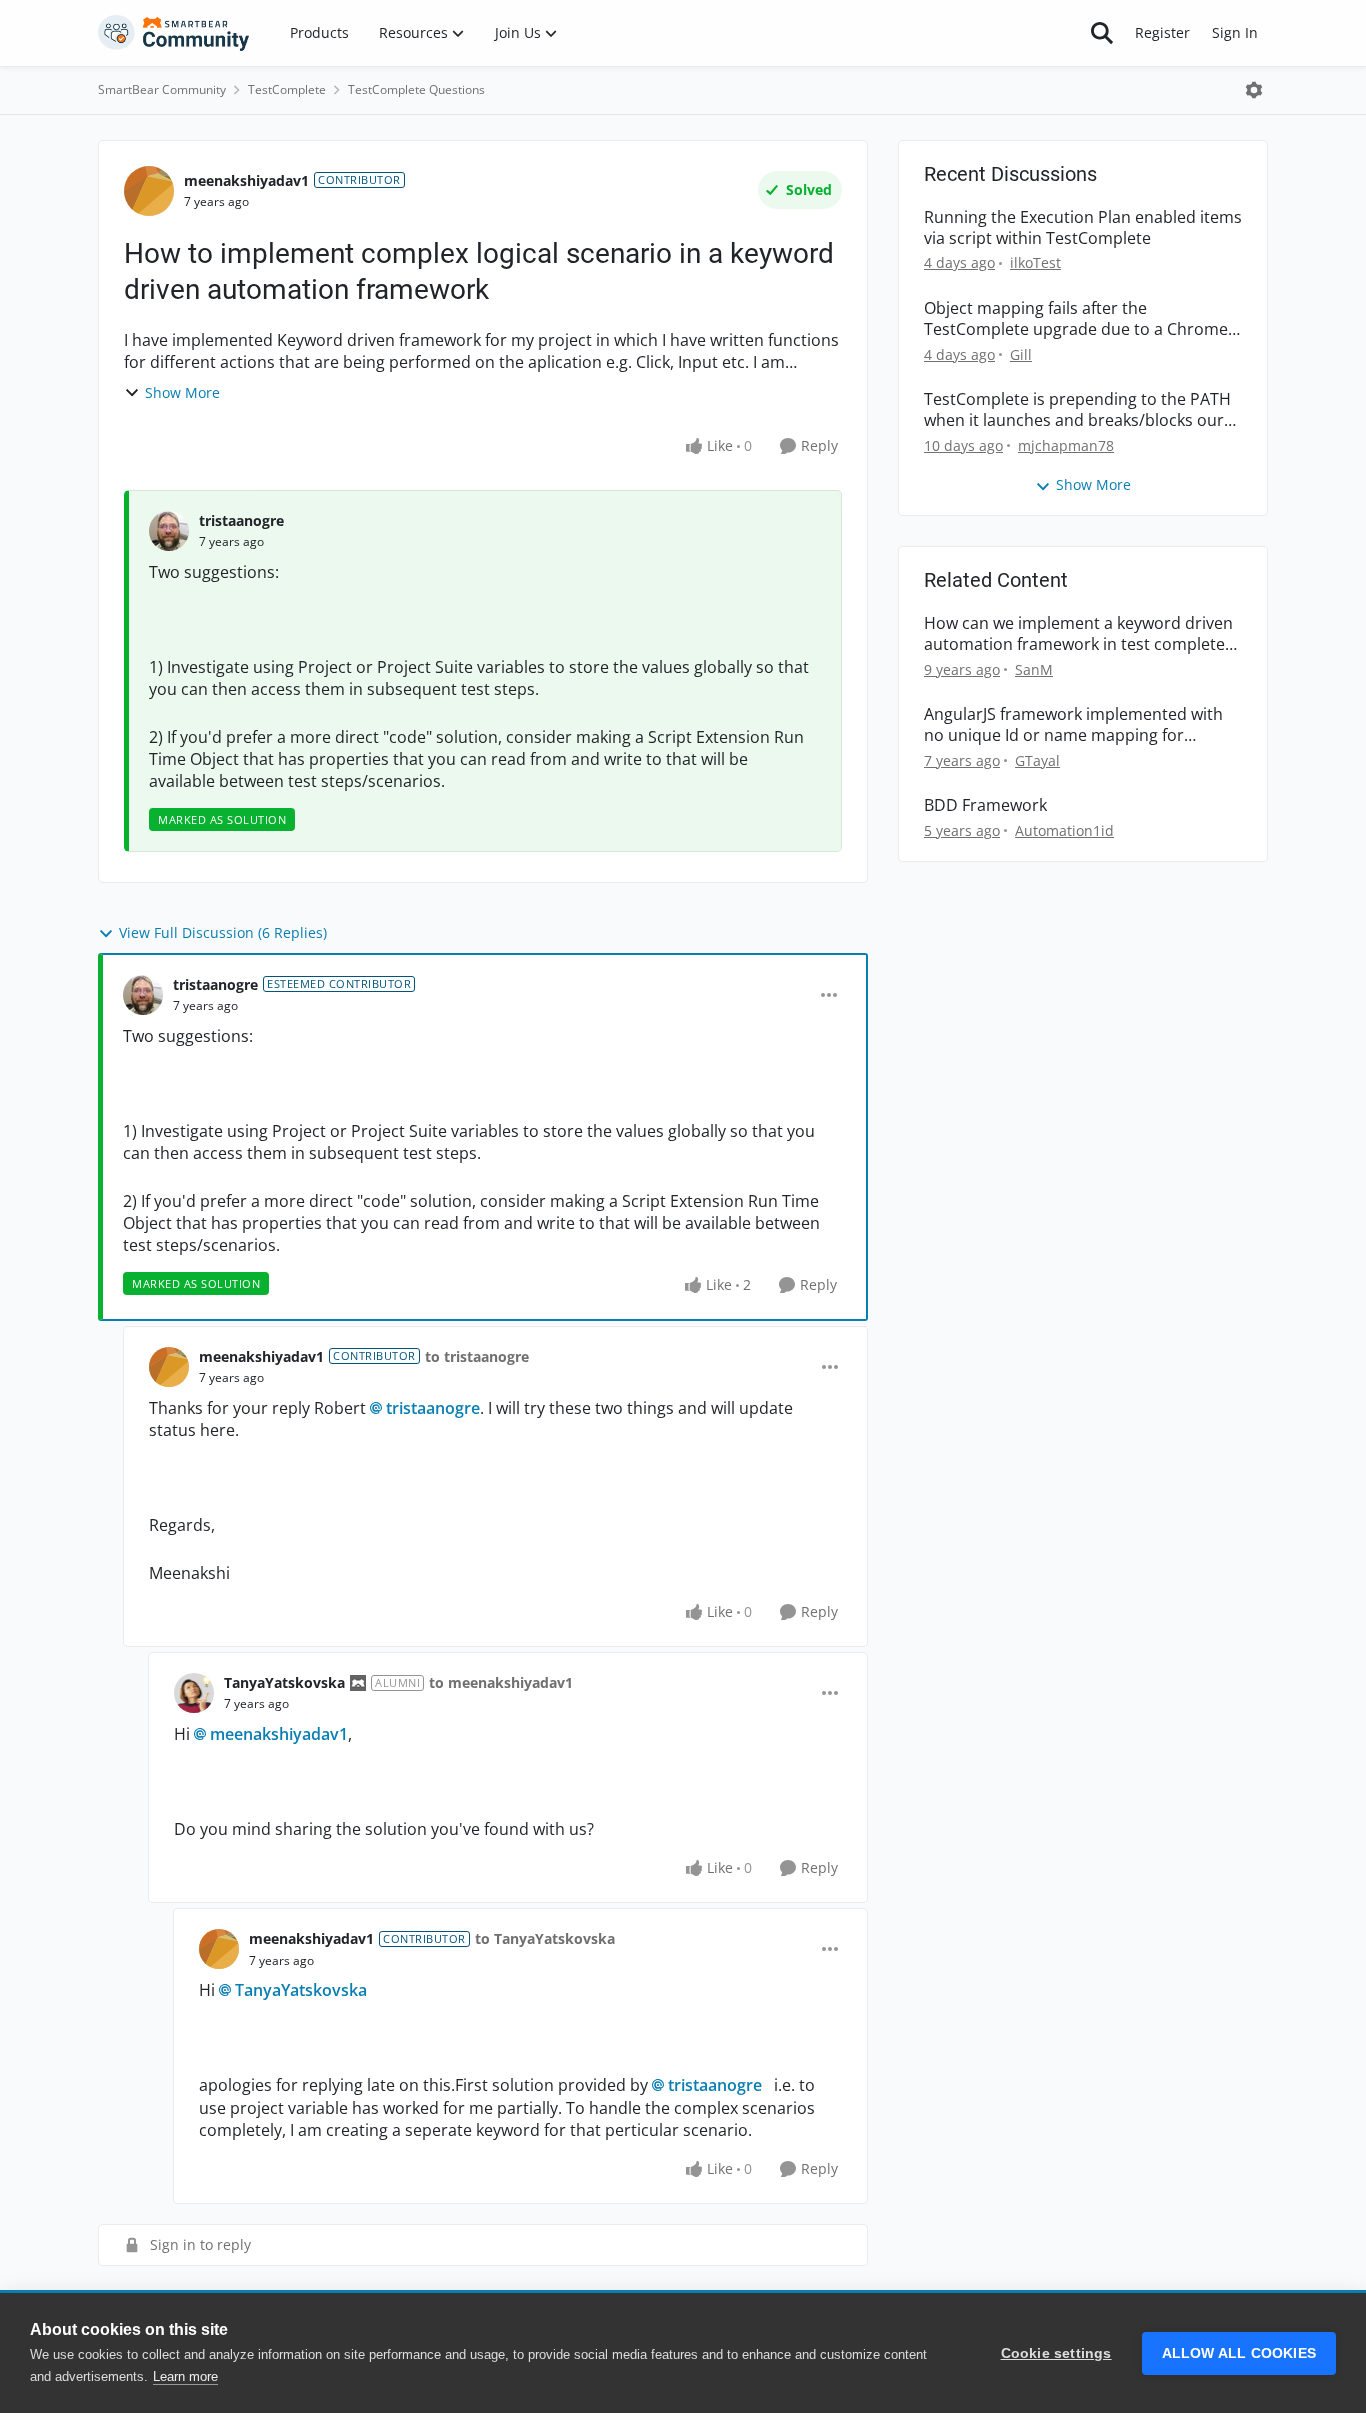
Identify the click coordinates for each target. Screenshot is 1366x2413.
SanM (1034, 669)
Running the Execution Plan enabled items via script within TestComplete (1083, 228)
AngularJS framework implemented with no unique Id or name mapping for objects (1073, 725)
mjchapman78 (1066, 445)
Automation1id (1064, 830)
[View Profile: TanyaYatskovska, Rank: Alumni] (194, 1693)
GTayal (1037, 760)
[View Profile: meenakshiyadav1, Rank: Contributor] (149, 191)
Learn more (185, 2376)
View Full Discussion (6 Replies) (223, 932)
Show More (182, 392)
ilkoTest (1035, 262)
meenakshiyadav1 (246, 180)
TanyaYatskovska (284, 1682)
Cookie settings (1056, 2353)
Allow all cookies (1239, 2353)
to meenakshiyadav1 (501, 1682)
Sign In (1235, 32)
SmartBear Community (162, 89)
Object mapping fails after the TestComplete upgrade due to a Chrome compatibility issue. (1076, 319)
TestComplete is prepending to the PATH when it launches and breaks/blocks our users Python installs (1077, 410)
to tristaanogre (477, 1356)
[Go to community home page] (174, 33)
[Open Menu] (1254, 90)
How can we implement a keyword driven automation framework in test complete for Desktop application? (1078, 634)
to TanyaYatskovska (545, 1938)
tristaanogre (241, 520)
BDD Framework (985, 805)
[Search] (1102, 33)
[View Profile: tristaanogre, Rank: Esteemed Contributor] (143, 995)
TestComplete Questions (416, 89)
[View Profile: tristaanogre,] (169, 531)
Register (1162, 32)
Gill (1021, 354)
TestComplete (287, 89)
